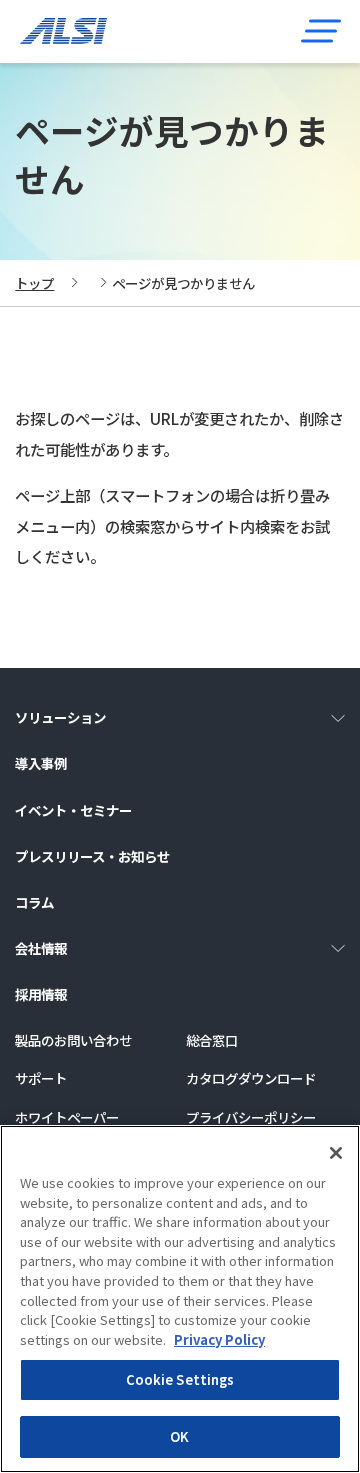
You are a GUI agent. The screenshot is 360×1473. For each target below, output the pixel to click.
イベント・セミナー (73, 810)
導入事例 (41, 763)
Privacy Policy (219, 1339)
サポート (41, 1078)
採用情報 (41, 994)
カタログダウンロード (251, 1078)
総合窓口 (212, 1040)
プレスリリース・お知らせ (92, 856)
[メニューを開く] (320, 30)
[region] (180, 1299)
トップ (34, 283)
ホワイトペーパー (67, 1117)
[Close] (336, 1153)
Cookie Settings (180, 1379)
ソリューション (60, 717)
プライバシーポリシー (251, 1117)
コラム (34, 902)
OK (179, 1436)
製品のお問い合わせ (73, 1040)
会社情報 (41, 948)
